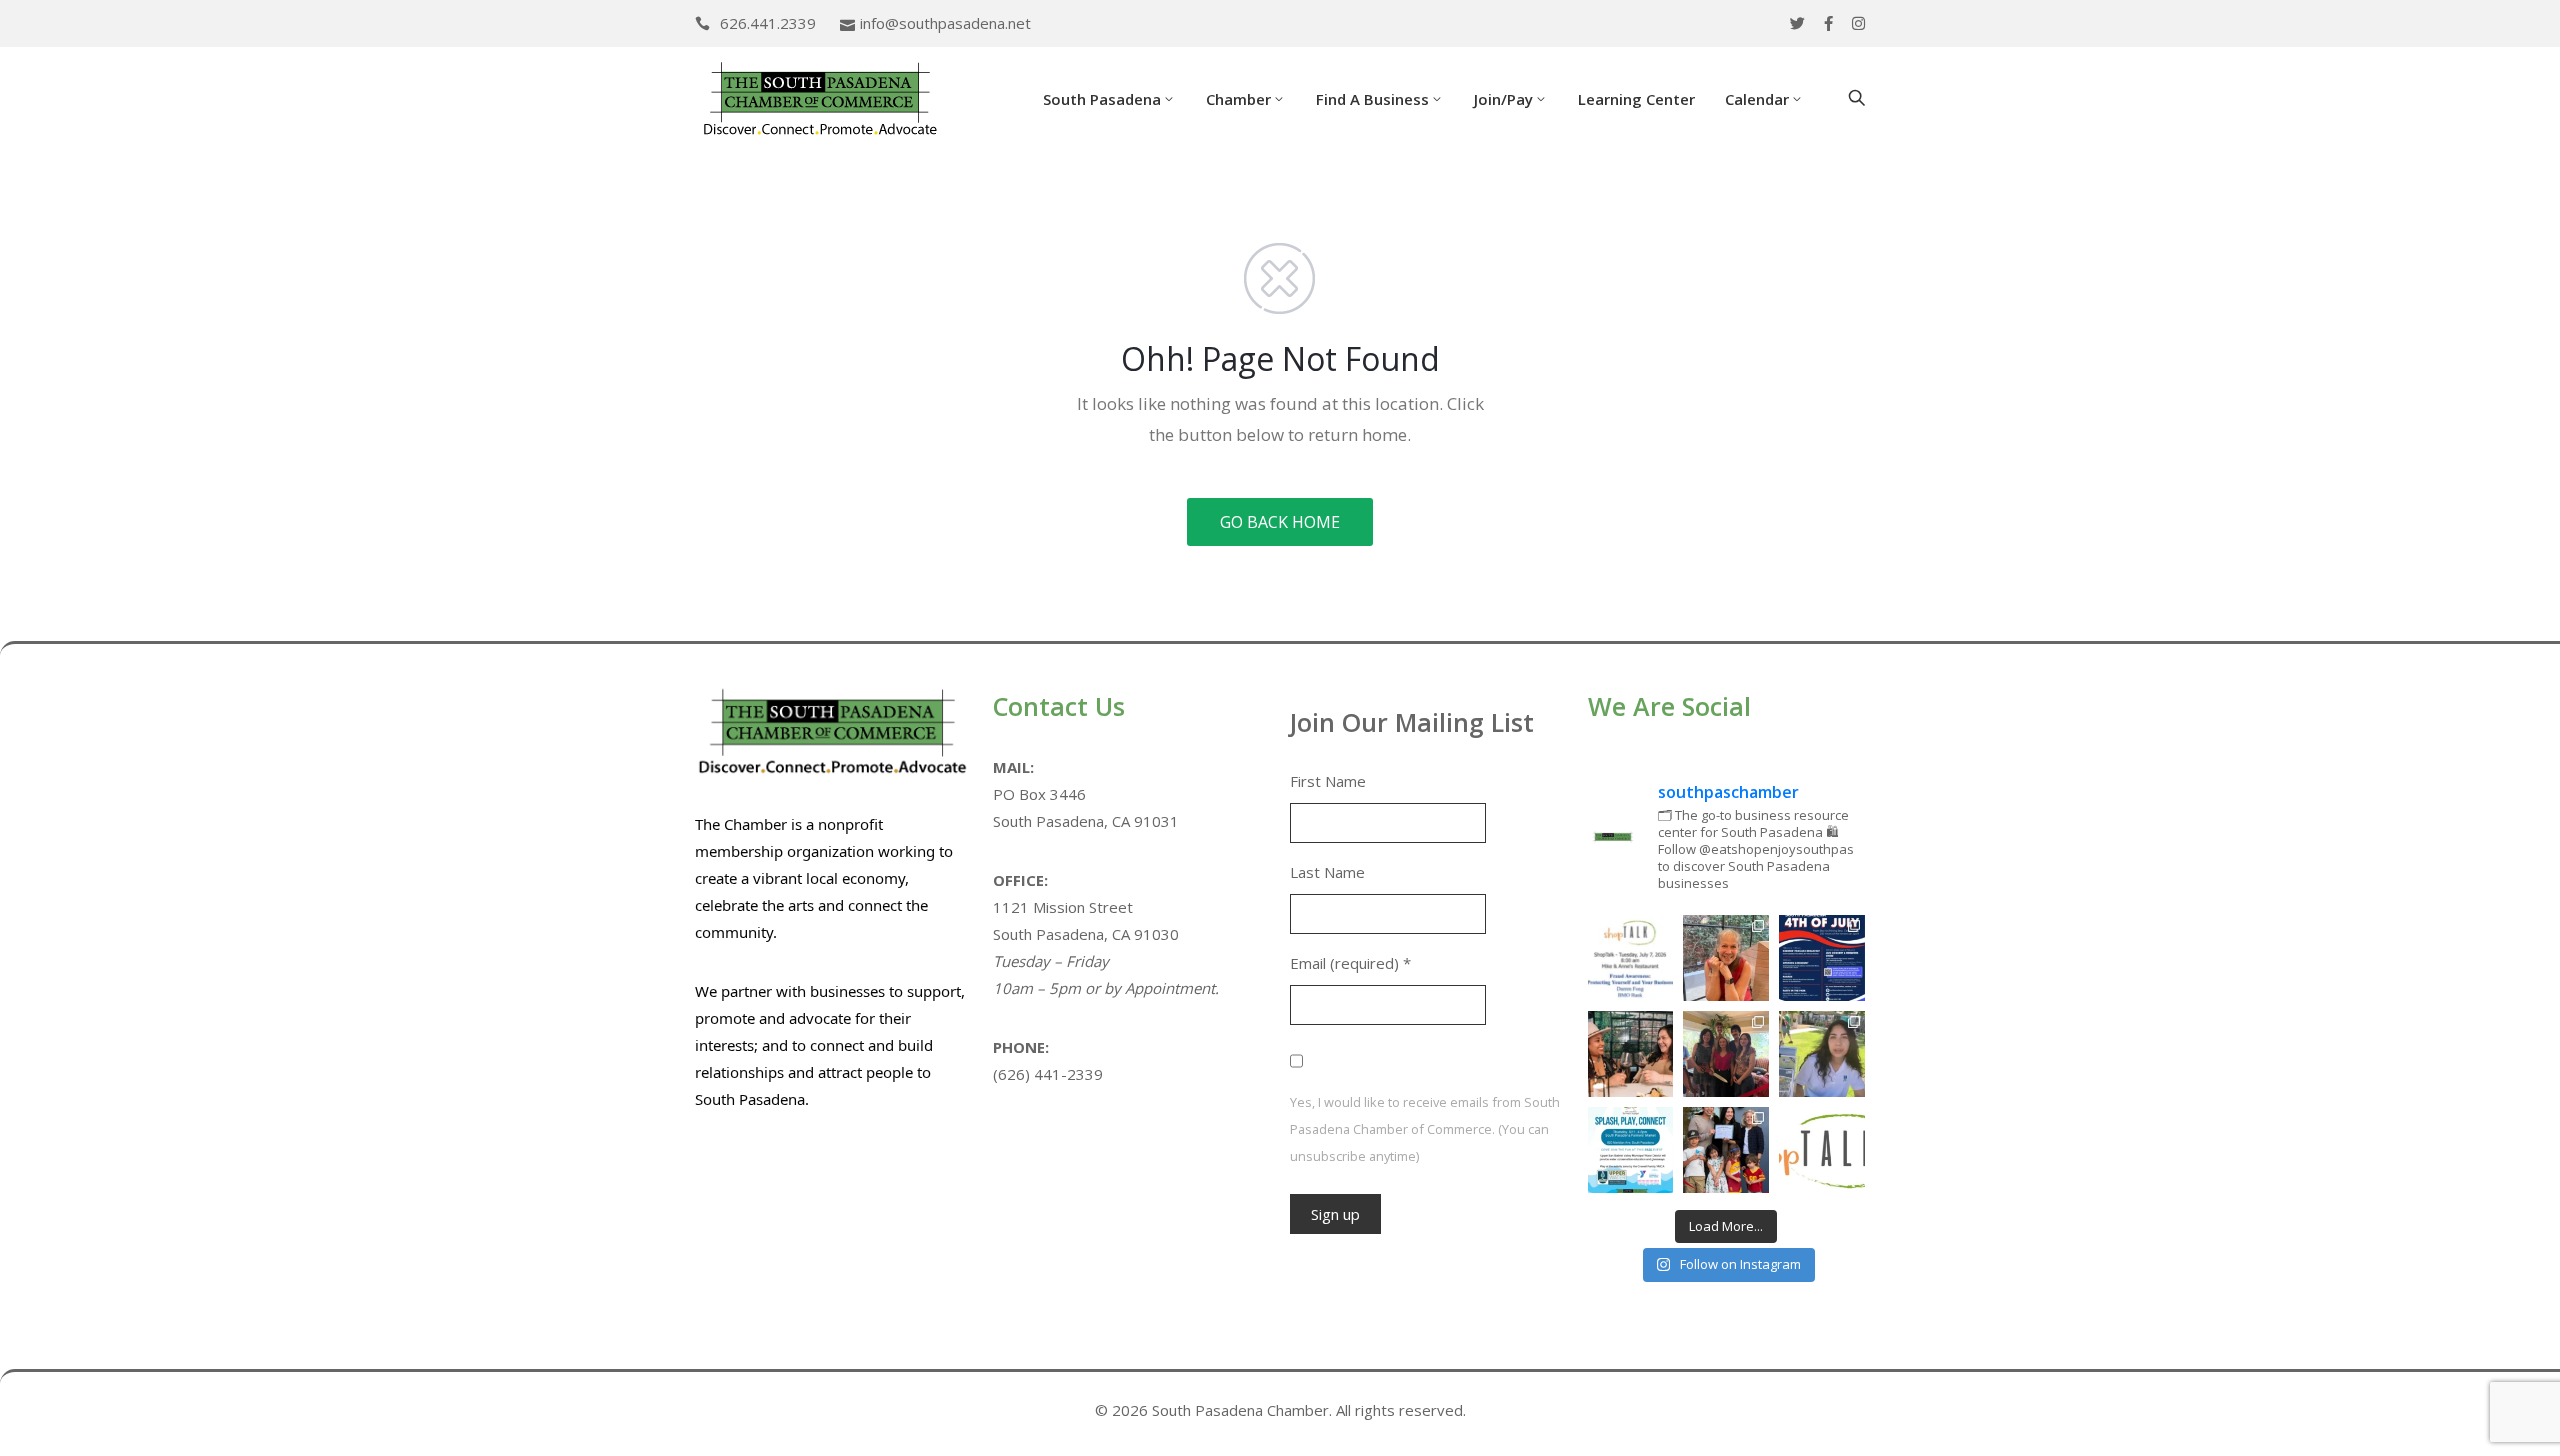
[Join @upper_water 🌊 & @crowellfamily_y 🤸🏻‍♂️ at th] (1822, 1054)
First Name (1328, 781)
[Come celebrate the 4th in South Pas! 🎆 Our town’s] (1822, 958)
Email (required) (1350, 963)
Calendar (1757, 99)
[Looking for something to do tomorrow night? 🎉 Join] (1631, 1054)
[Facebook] (1828, 23)
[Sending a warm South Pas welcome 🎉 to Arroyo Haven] (1726, 1150)
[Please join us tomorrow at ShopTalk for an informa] (1631, 958)
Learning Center (1636, 99)
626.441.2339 (768, 23)
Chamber (1238, 99)
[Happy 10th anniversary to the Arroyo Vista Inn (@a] (1726, 1054)
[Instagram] (1858, 23)
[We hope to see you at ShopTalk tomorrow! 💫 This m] (1822, 1150)
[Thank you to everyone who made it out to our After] (1726, 958)
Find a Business (1372, 99)
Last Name (1327, 872)
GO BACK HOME (1280, 522)
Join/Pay (1503, 99)
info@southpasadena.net (945, 23)
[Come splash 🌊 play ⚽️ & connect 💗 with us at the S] (1631, 1150)
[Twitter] (1797, 23)
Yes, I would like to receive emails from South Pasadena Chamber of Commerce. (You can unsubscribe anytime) (1425, 1129)
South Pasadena (1102, 99)
